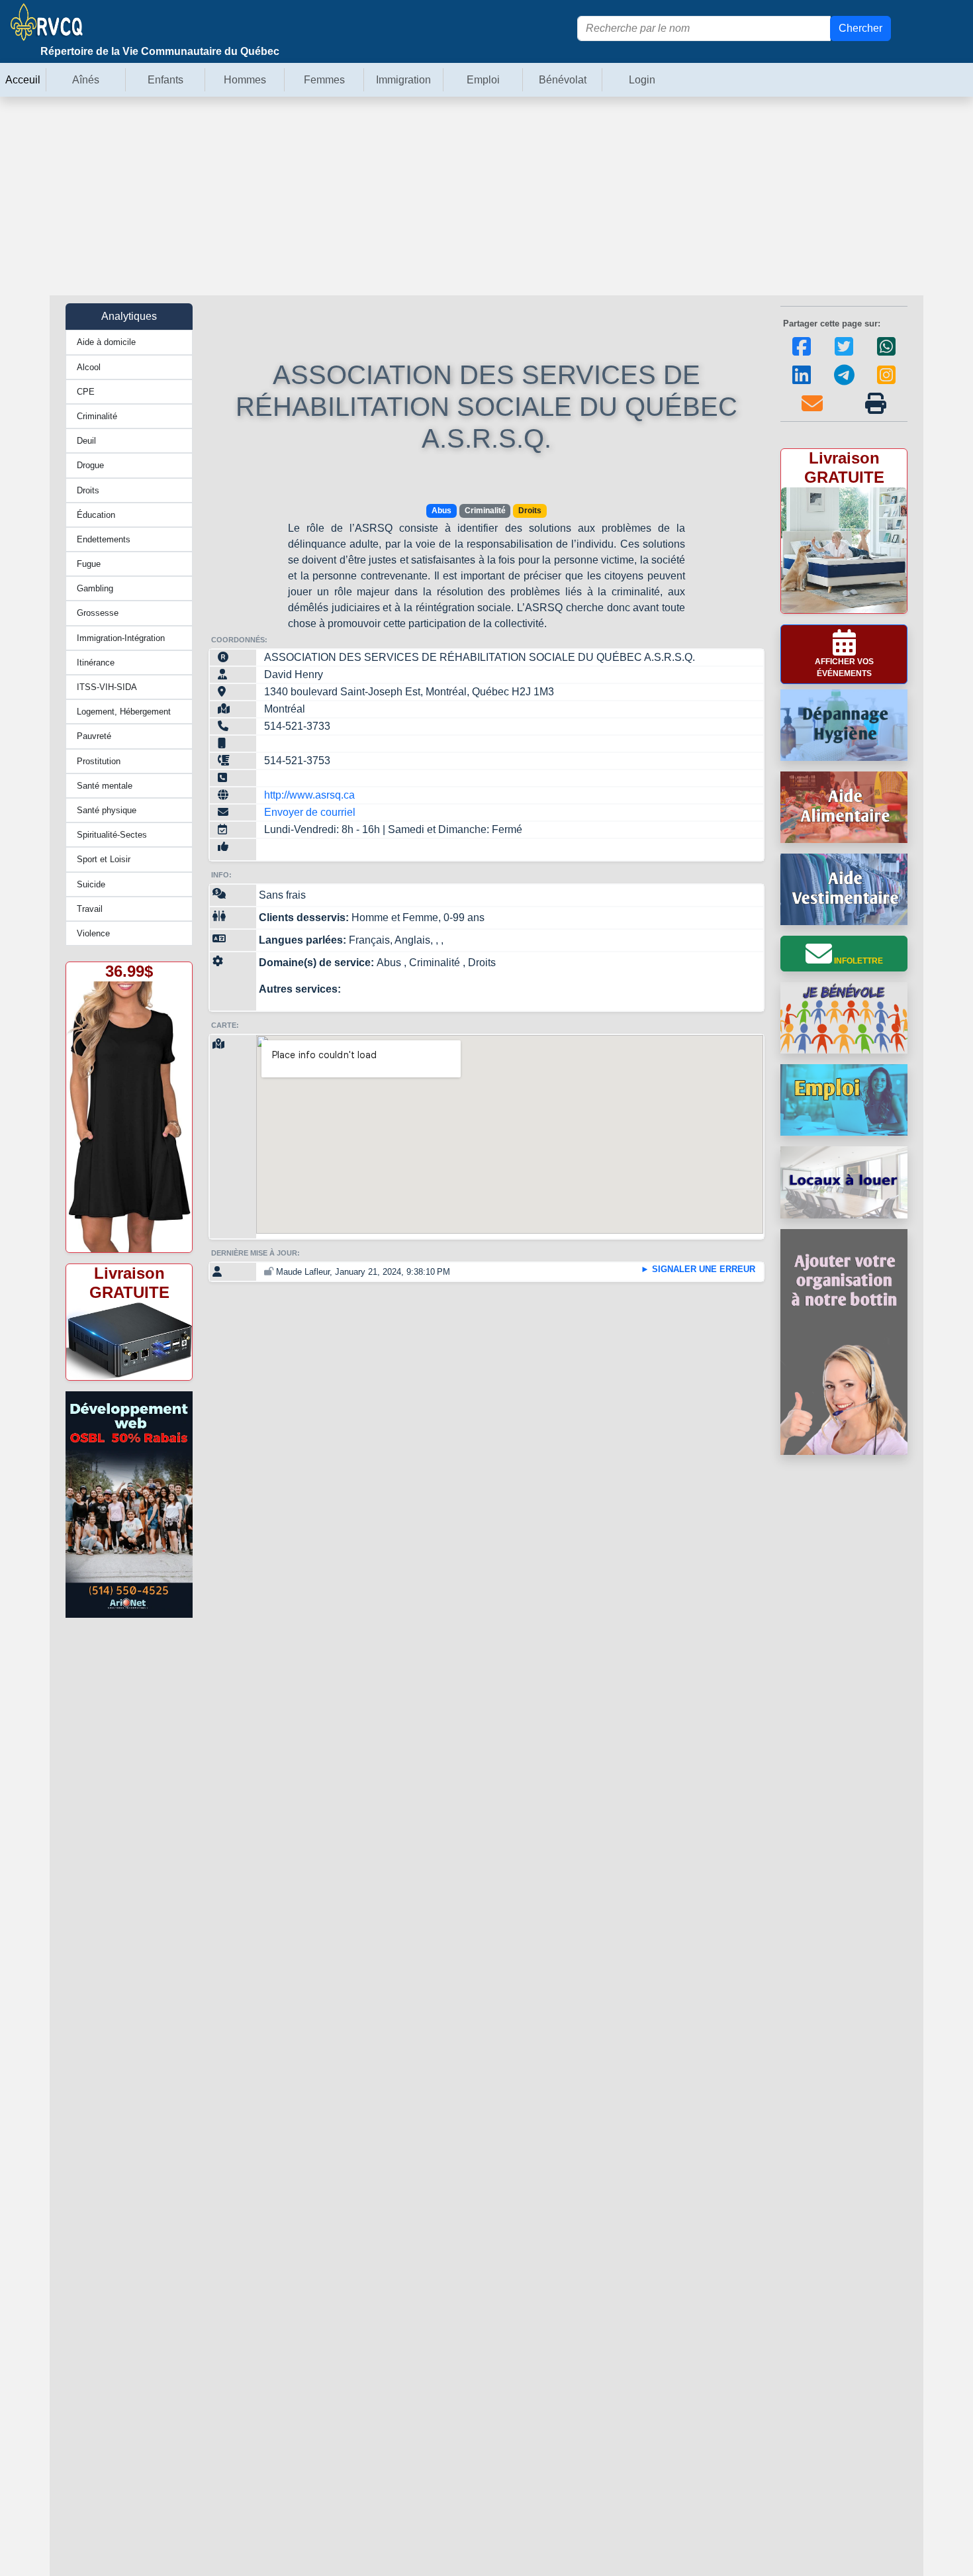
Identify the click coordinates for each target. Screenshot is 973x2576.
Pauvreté (94, 736)
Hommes (245, 80)
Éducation (96, 515)
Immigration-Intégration (121, 638)
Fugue (89, 564)
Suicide (91, 884)
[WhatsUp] (886, 356)
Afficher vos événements (844, 668)
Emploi (483, 80)
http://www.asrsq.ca (309, 795)
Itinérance (96, 663)
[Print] (876, 413)
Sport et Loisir (104, 859)
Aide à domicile (106, 342)
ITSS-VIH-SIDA (107, 687)
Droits (88, 490)
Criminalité (97, 416)
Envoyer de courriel (310, 812)
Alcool (89, 367)
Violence (93, 933)
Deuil (86, 441)
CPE (86, 392)
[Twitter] (844, 356)
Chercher (860, 28)
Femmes (324, 80)
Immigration (403, 80)
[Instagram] (886, 384)
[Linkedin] (802, 384)
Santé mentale (105, 786)
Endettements (104, 539)
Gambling (95, 588)
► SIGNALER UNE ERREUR (698, 1269)
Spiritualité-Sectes (112, 835)
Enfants (165, 80)
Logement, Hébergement (124, 712)
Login (642, 80)
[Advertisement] (486, 196)
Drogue (90, 465)
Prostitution (99, 761)
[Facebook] (802, 356)
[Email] (812, 413)
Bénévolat (563, 80)
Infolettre (857, 961)
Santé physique (107, 810)
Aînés (86, 80)
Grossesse (98, 613)
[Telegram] (844, 384)
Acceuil (23, 80)
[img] (876, 403)
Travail (90, 909)
